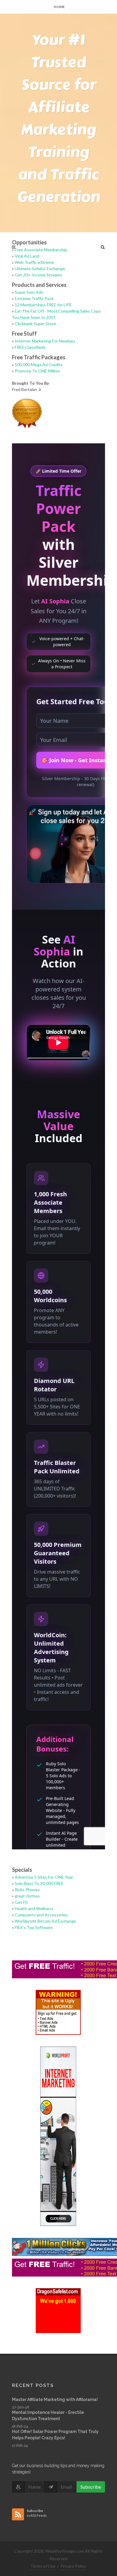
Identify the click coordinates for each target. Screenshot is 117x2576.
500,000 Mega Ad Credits (39, 365)
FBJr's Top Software (34, 1927)
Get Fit (21, 1902)
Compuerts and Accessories (41, 1915)
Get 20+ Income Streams (38, 275)
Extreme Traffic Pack (34, 298)
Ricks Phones (27, 1890)
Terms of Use (43, 2566)
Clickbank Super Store (35, 324)
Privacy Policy (73, 2566)
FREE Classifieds (30, 347)
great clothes (27, 1896)
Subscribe (91, 2487)
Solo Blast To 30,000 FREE (39, 1883)
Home (59, 7)
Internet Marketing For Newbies (45, 341)
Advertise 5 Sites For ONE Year (44, 1877)
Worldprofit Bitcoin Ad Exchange (45, 1921)
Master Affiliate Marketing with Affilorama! (55, 2400)
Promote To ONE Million (37, 371)
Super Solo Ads (29, 292)
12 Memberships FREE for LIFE (43, 305)
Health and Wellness (34, 1908)
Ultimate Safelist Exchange (40, 268)
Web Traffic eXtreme (34, 262)
